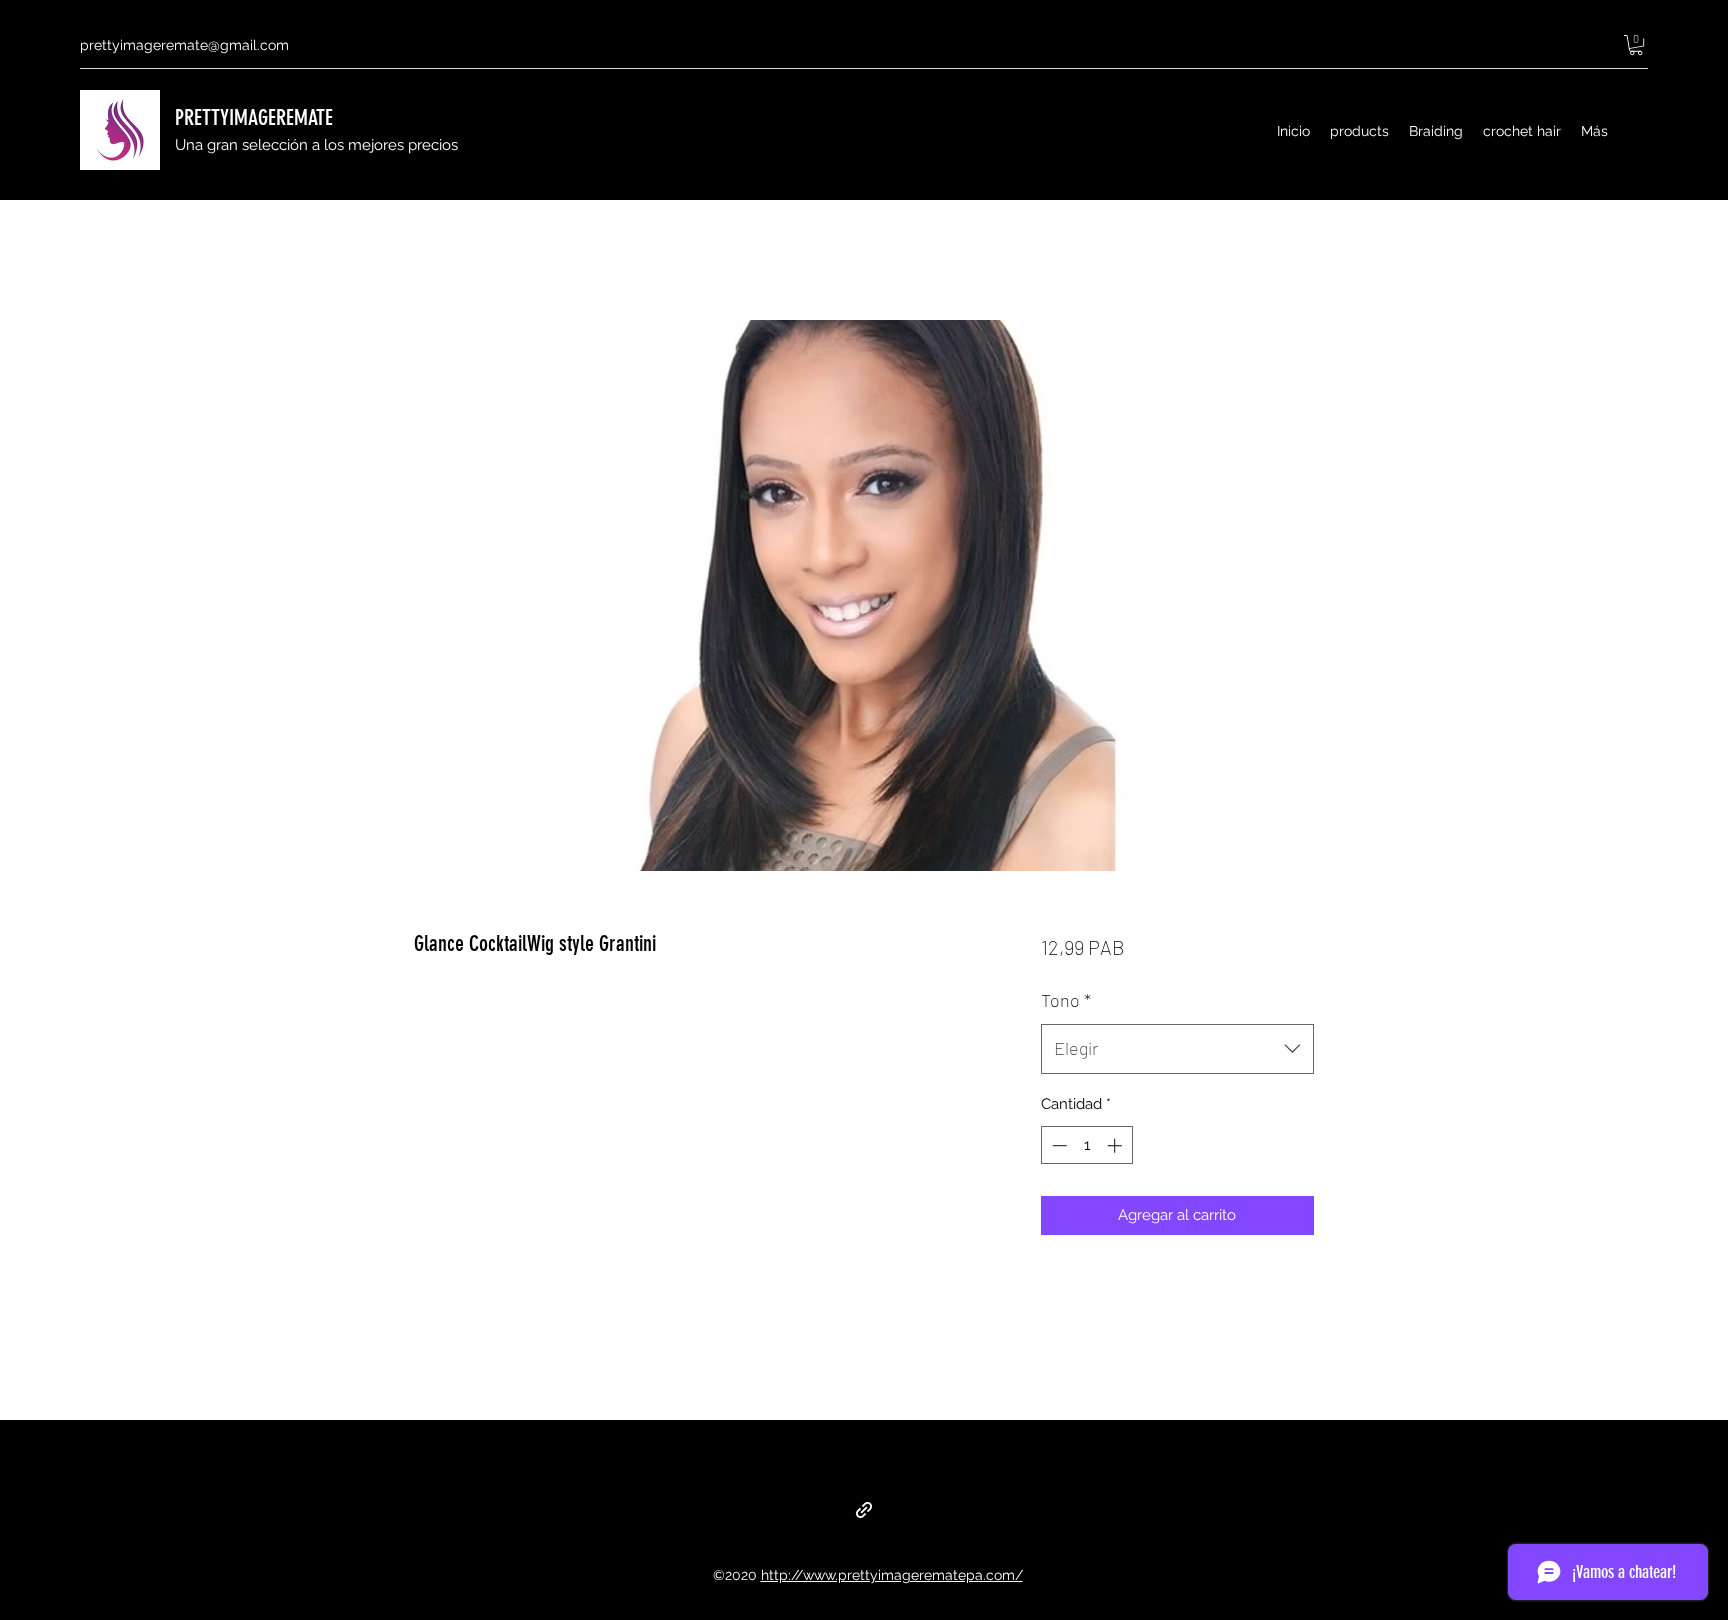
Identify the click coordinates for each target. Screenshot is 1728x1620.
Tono (1066, 1000)
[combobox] (1177, 1049)
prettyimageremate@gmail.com (184, 45)
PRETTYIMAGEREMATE (254, 117)
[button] (1636, 45)
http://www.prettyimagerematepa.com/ (892, 1575)
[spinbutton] (1086, 1145)
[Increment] (1116, 1145)
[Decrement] (1057, 1145)
